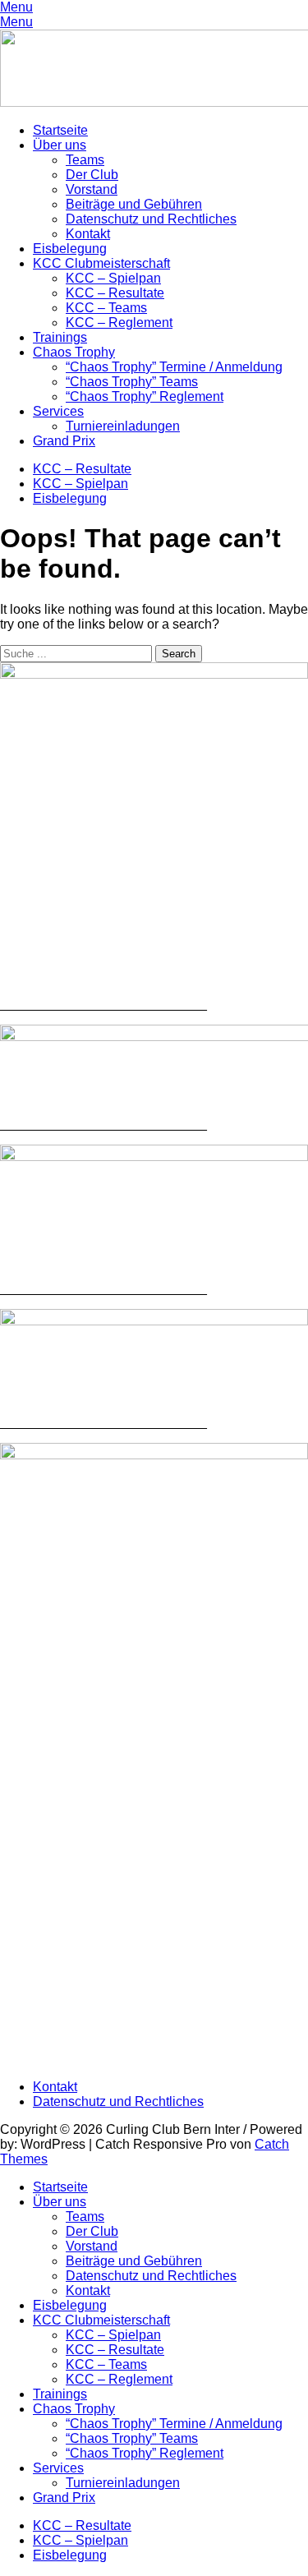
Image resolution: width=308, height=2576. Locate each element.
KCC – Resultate (115, 293)
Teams (85, 160)
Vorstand (92, 189)
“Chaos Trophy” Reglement (145, 396)
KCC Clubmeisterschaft (101, 263)
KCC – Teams (106, 308)
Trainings (60, 337)
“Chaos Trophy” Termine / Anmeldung (174, 367)
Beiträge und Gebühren (134, 204)
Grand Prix (64, 441)
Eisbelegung (70, 249)
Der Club (92, 175)
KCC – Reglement (119, 323)
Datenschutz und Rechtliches (151, 219)
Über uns (60, 145)
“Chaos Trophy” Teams (132, 382)
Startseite (60, 130)
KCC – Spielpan (113, 278)
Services (58, 411)
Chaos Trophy (74, 352)
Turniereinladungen (123, 426)
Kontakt (88, 234)
